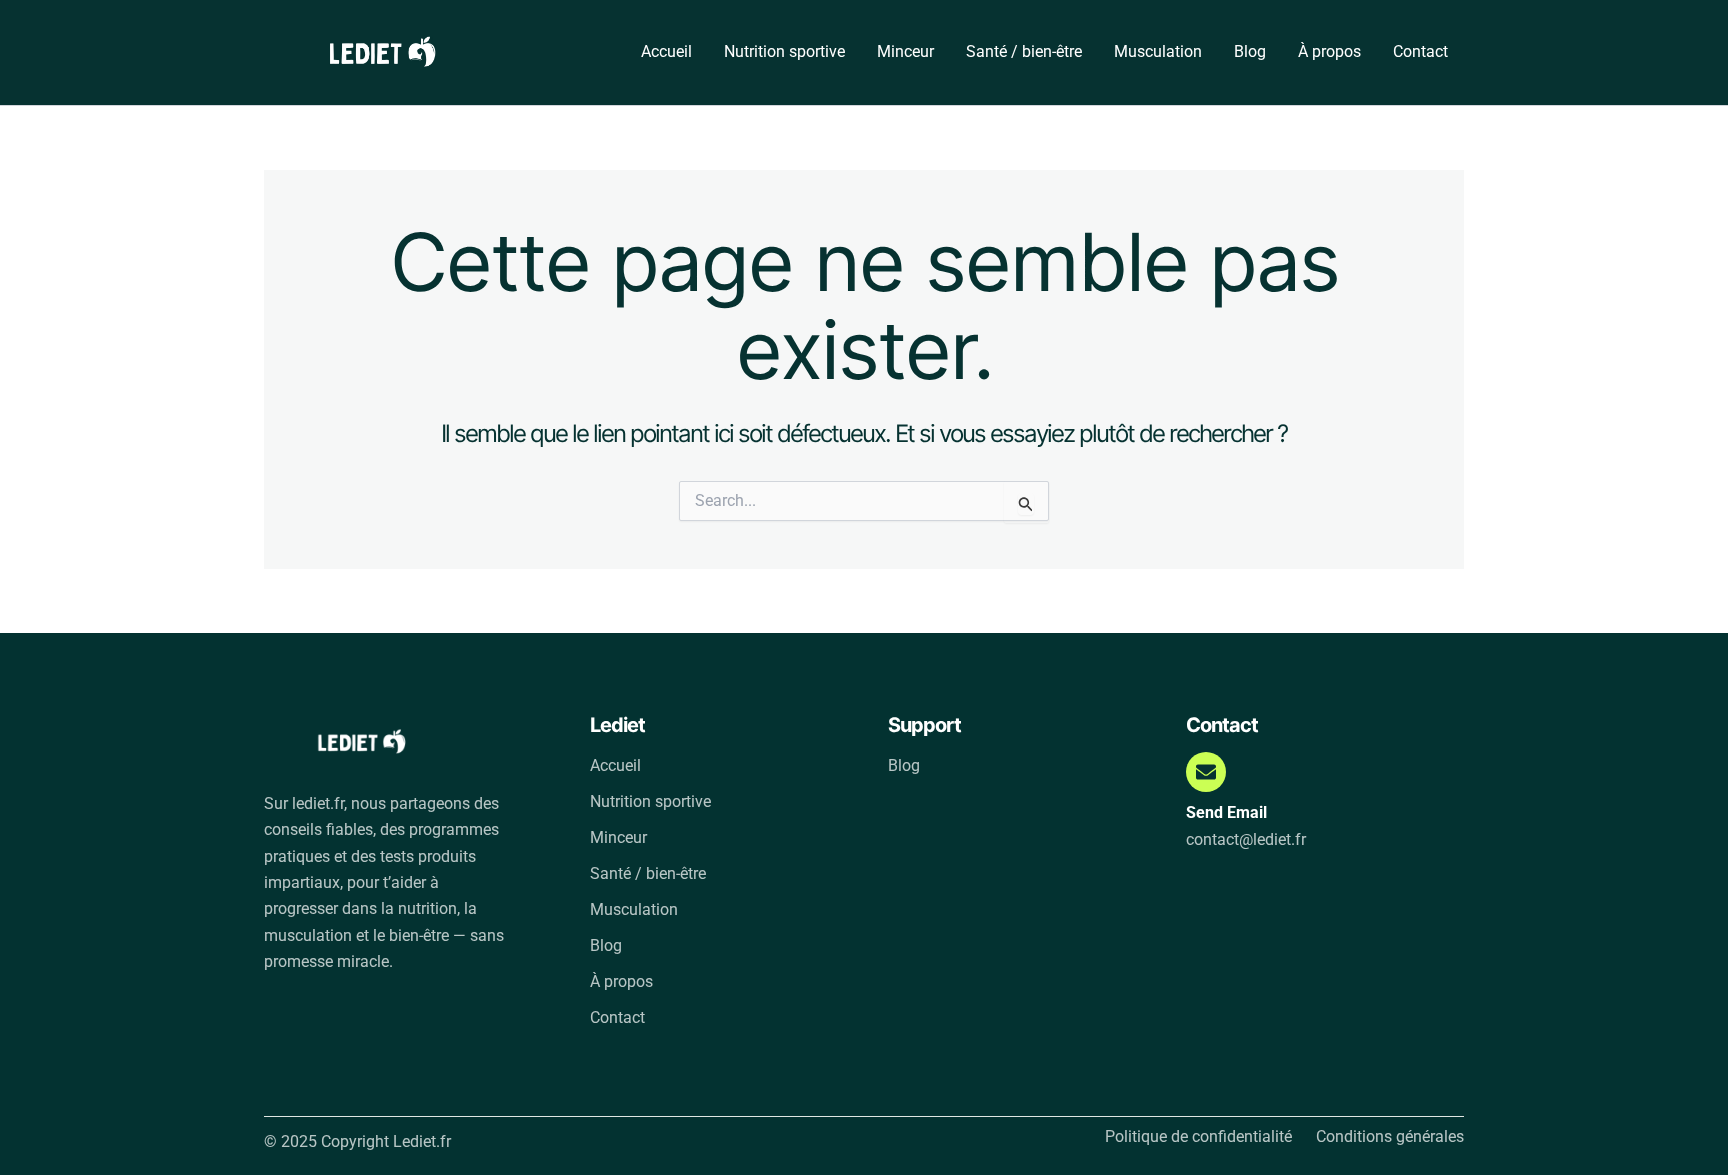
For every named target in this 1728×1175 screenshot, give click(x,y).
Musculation (1158, 51)
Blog (1250, 51)
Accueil (666, 51)
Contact (1420, 51)
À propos (1329, 51)
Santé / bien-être (1024, 51)
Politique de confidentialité (1198, 1137)
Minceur (905, 51)
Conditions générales (1390, 1137)
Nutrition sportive (784, 51)
